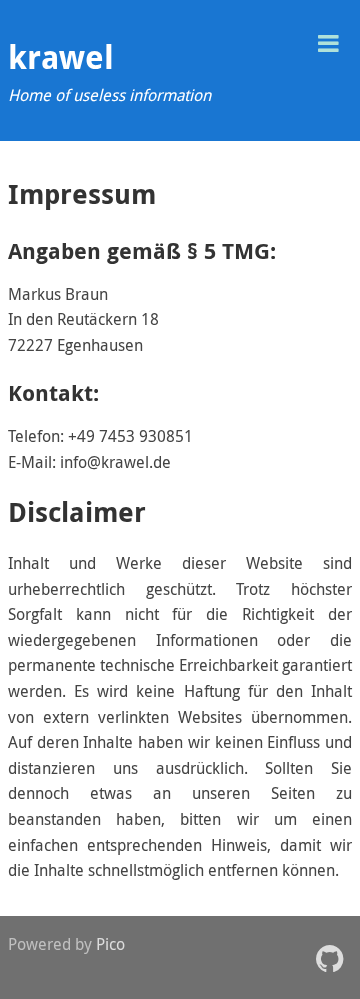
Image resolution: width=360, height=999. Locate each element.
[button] (328, 41)
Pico (110, 944)
